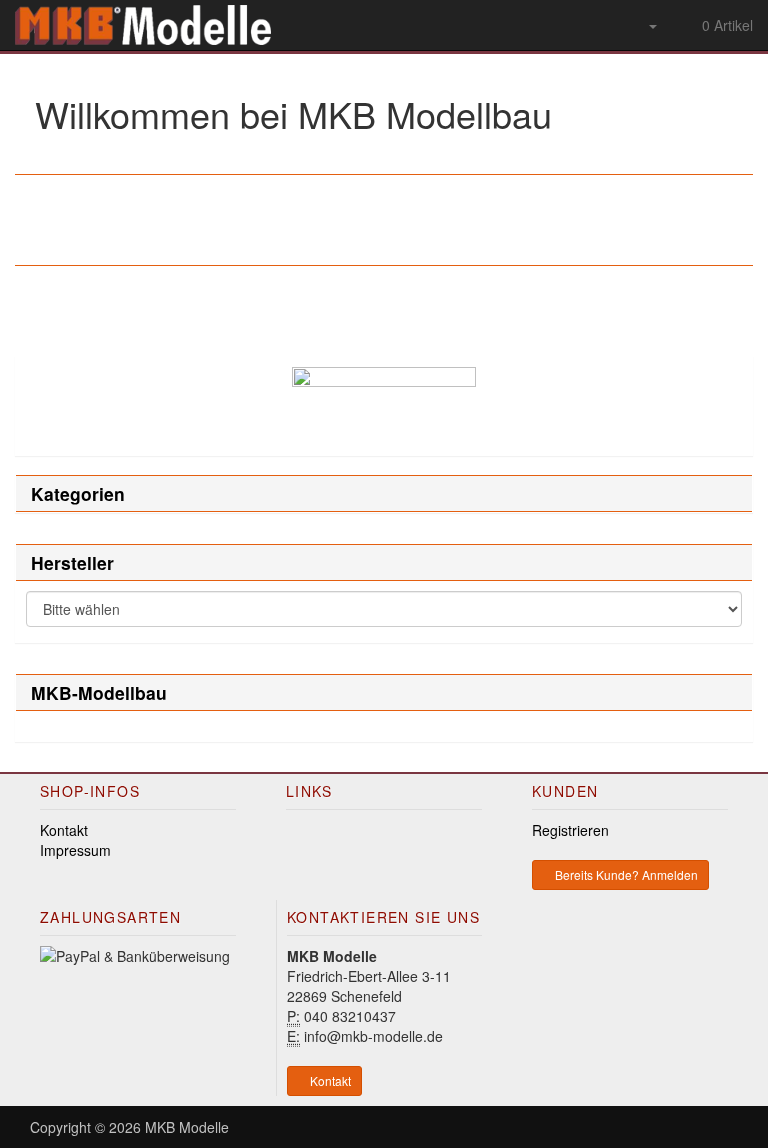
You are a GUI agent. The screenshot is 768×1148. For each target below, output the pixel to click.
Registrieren (570, 830)
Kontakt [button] (329, 1080)
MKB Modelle (187, 1127)
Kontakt (64, 830)
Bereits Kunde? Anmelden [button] (625, 874)
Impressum (75, 850)
